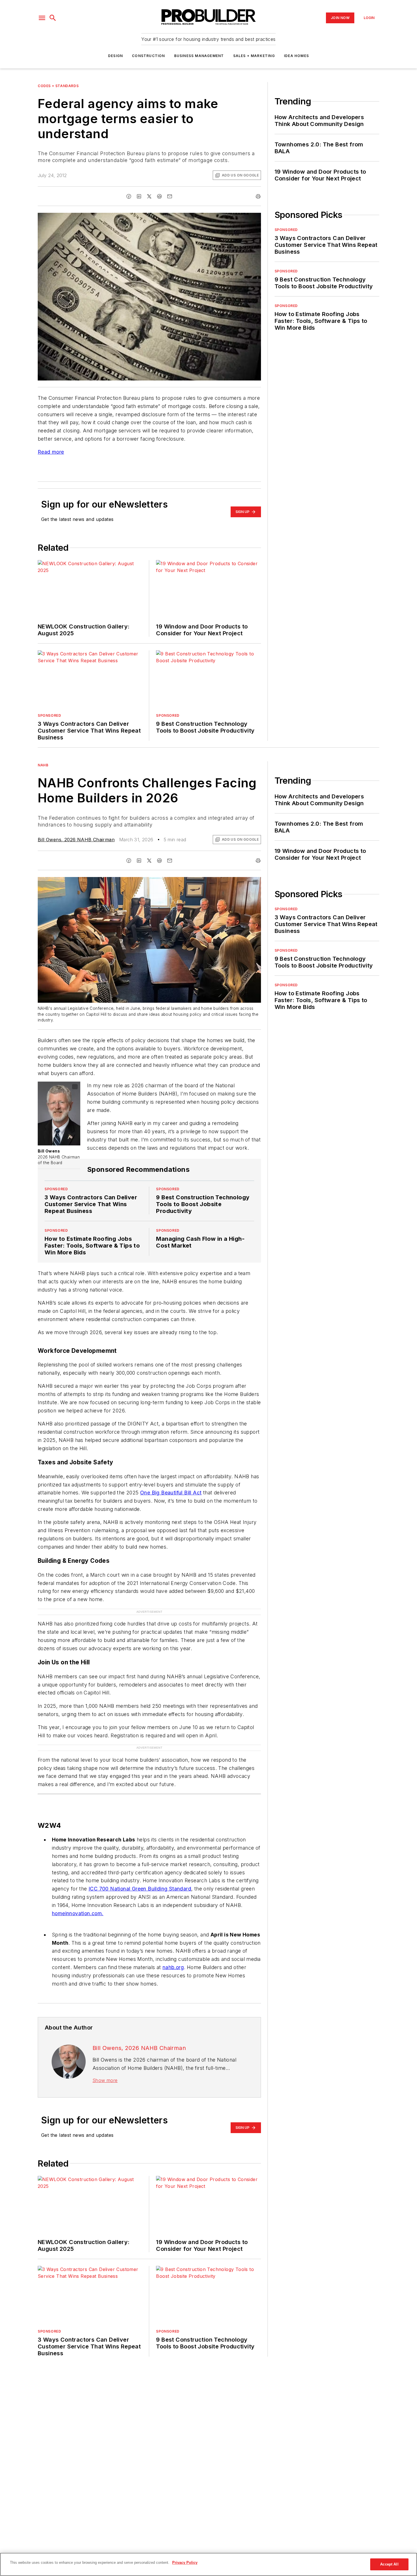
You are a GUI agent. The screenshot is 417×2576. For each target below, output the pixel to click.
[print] (258, 196)
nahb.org (173, 1956)
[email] (170, 196)
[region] (208, 2564)
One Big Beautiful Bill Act (171, 1493)
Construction (148, 56)
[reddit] (159, 196)
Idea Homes (296, 56)
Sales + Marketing (254, 56)
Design (115, 56)
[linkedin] (139, 196)
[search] (53, 18)
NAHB (43, 765)
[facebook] (129, 196)
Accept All (389, 2564)
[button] (42, 18)
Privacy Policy (185, 2563)
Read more (51, 452)
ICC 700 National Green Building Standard (140, 1878)
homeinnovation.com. (78, 1902)
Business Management (199, 56)
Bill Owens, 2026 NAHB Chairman (76, 840)
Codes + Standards (58, 86)
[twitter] (149, 196)
